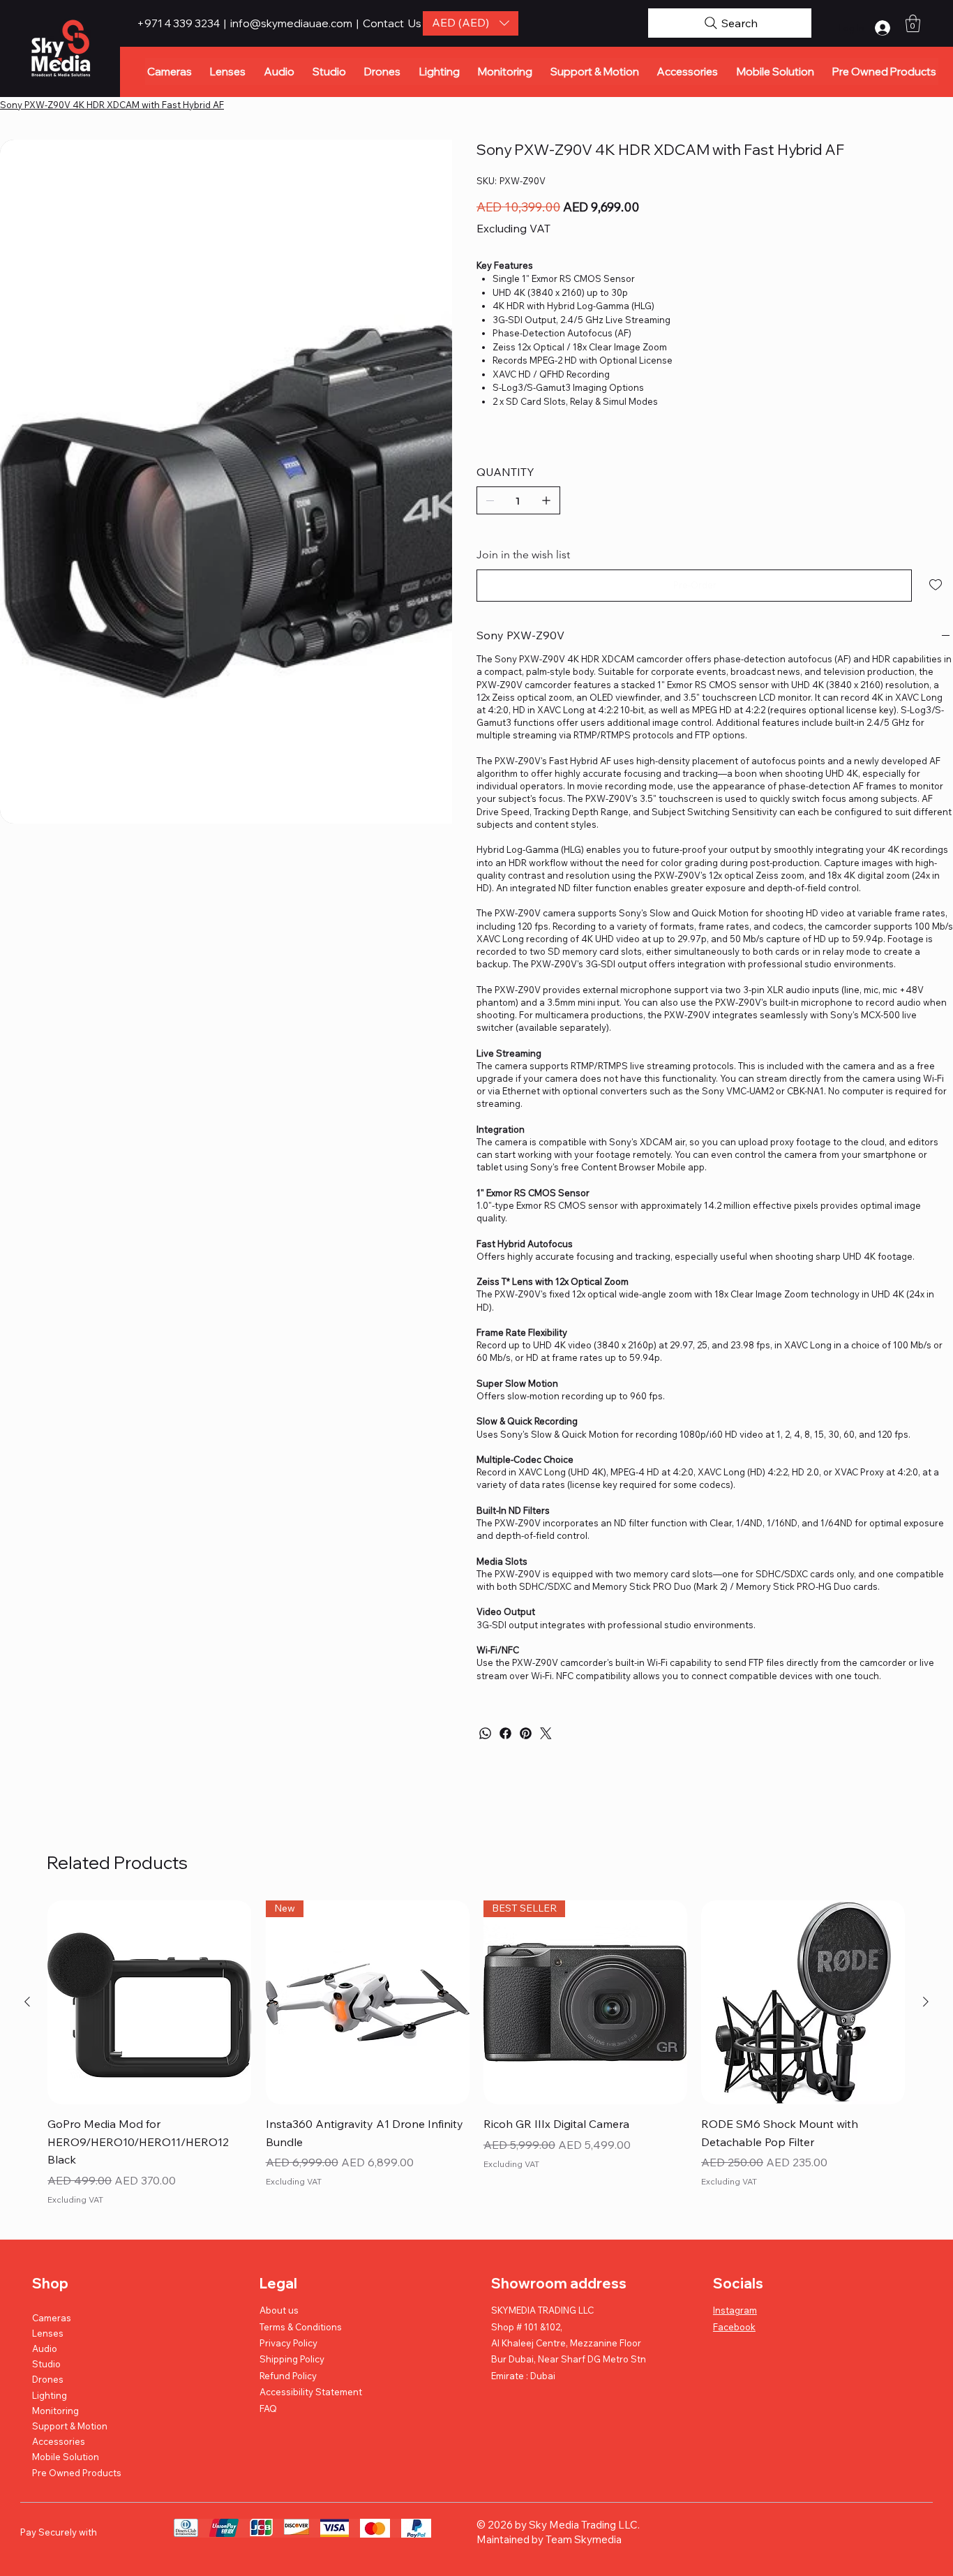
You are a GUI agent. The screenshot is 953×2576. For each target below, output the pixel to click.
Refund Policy (288, 2376)
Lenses (48, 2333)
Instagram (735, 2310)
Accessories (59, 2441)
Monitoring (55, 2411)
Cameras (52, 2318)
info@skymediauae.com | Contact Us (326, 23)
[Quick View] (149, 2002)
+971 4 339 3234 (179, 23)
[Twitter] (546, 1733)
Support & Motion (70, 2426)
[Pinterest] (526, 1733)
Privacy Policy (288, 2343)
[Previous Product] (27, 2002)
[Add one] (546, 500)
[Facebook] (505, 1733)
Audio (45, 2348)
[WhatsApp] (485, 1733)
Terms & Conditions (301, 2327)
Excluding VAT (75, 2199)
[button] (471, 23)
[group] (476, 2055)
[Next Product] (926, 2002)
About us (279, 2310)
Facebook (734, 2327)
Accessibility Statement (311, 2392)
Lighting (50, 2395)
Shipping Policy (292, 2359)
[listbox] (471, 23)
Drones (48, 2379)
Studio (46, 2364)
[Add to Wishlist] (937, 585)
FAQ (268, 2409)
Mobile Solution (66, 2457)
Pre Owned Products (77, 2473)
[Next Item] (435, 241)
